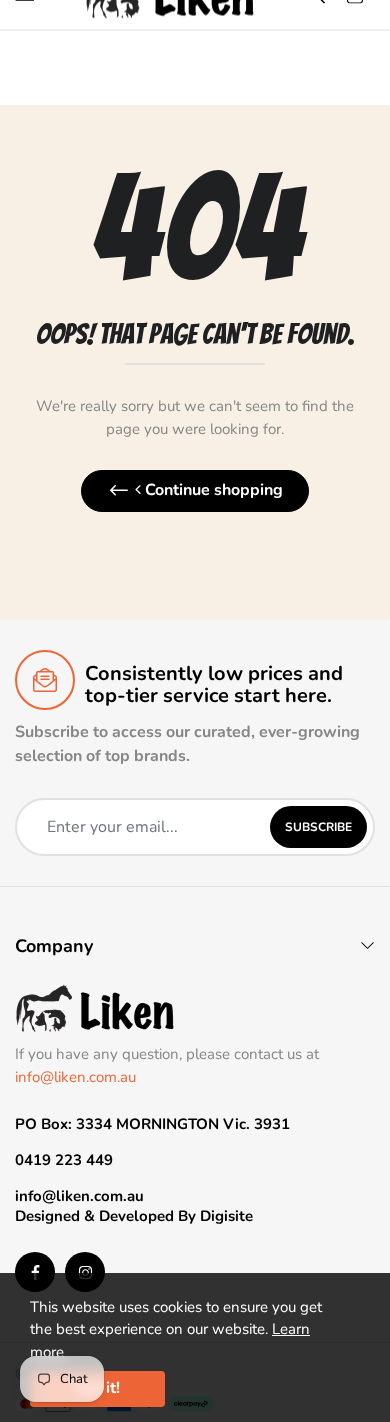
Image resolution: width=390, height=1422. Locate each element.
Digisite (226, 1216)
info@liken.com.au (75, 1077)
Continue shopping (212, 490)
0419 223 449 (64, 1160)
